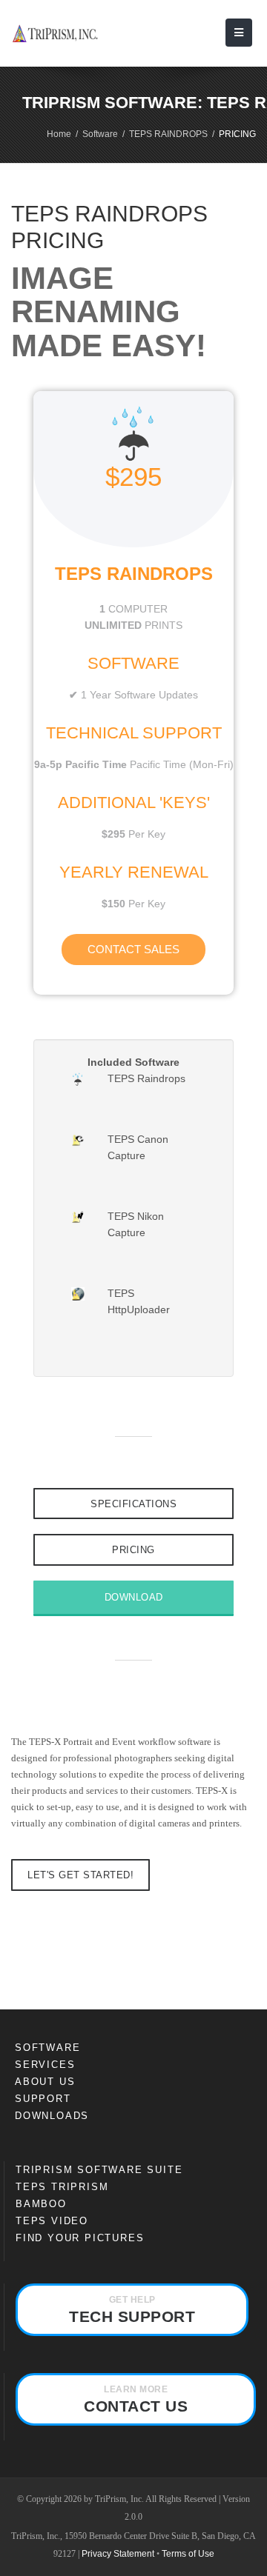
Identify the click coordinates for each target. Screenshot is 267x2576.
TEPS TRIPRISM (62, 2187)
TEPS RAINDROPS (168, 134)
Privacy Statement (118, 2554)
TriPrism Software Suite (99, 2170)
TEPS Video (52, 2221)
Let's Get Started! (80, 1875)
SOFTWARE (47, 2048)
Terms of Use (188, 2554)
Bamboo (41, 2204)
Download (134, 1597)
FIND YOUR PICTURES (80, 2238)
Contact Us (136, 2399)
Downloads (52, 2116)
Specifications (133, 1504)
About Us (45, 2082)
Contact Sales (133, 949)
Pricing (133, 1550)
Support (43, 2099)
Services (45, 2065)
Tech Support (132, 2310)
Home (59, 134)
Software (100, 134)
